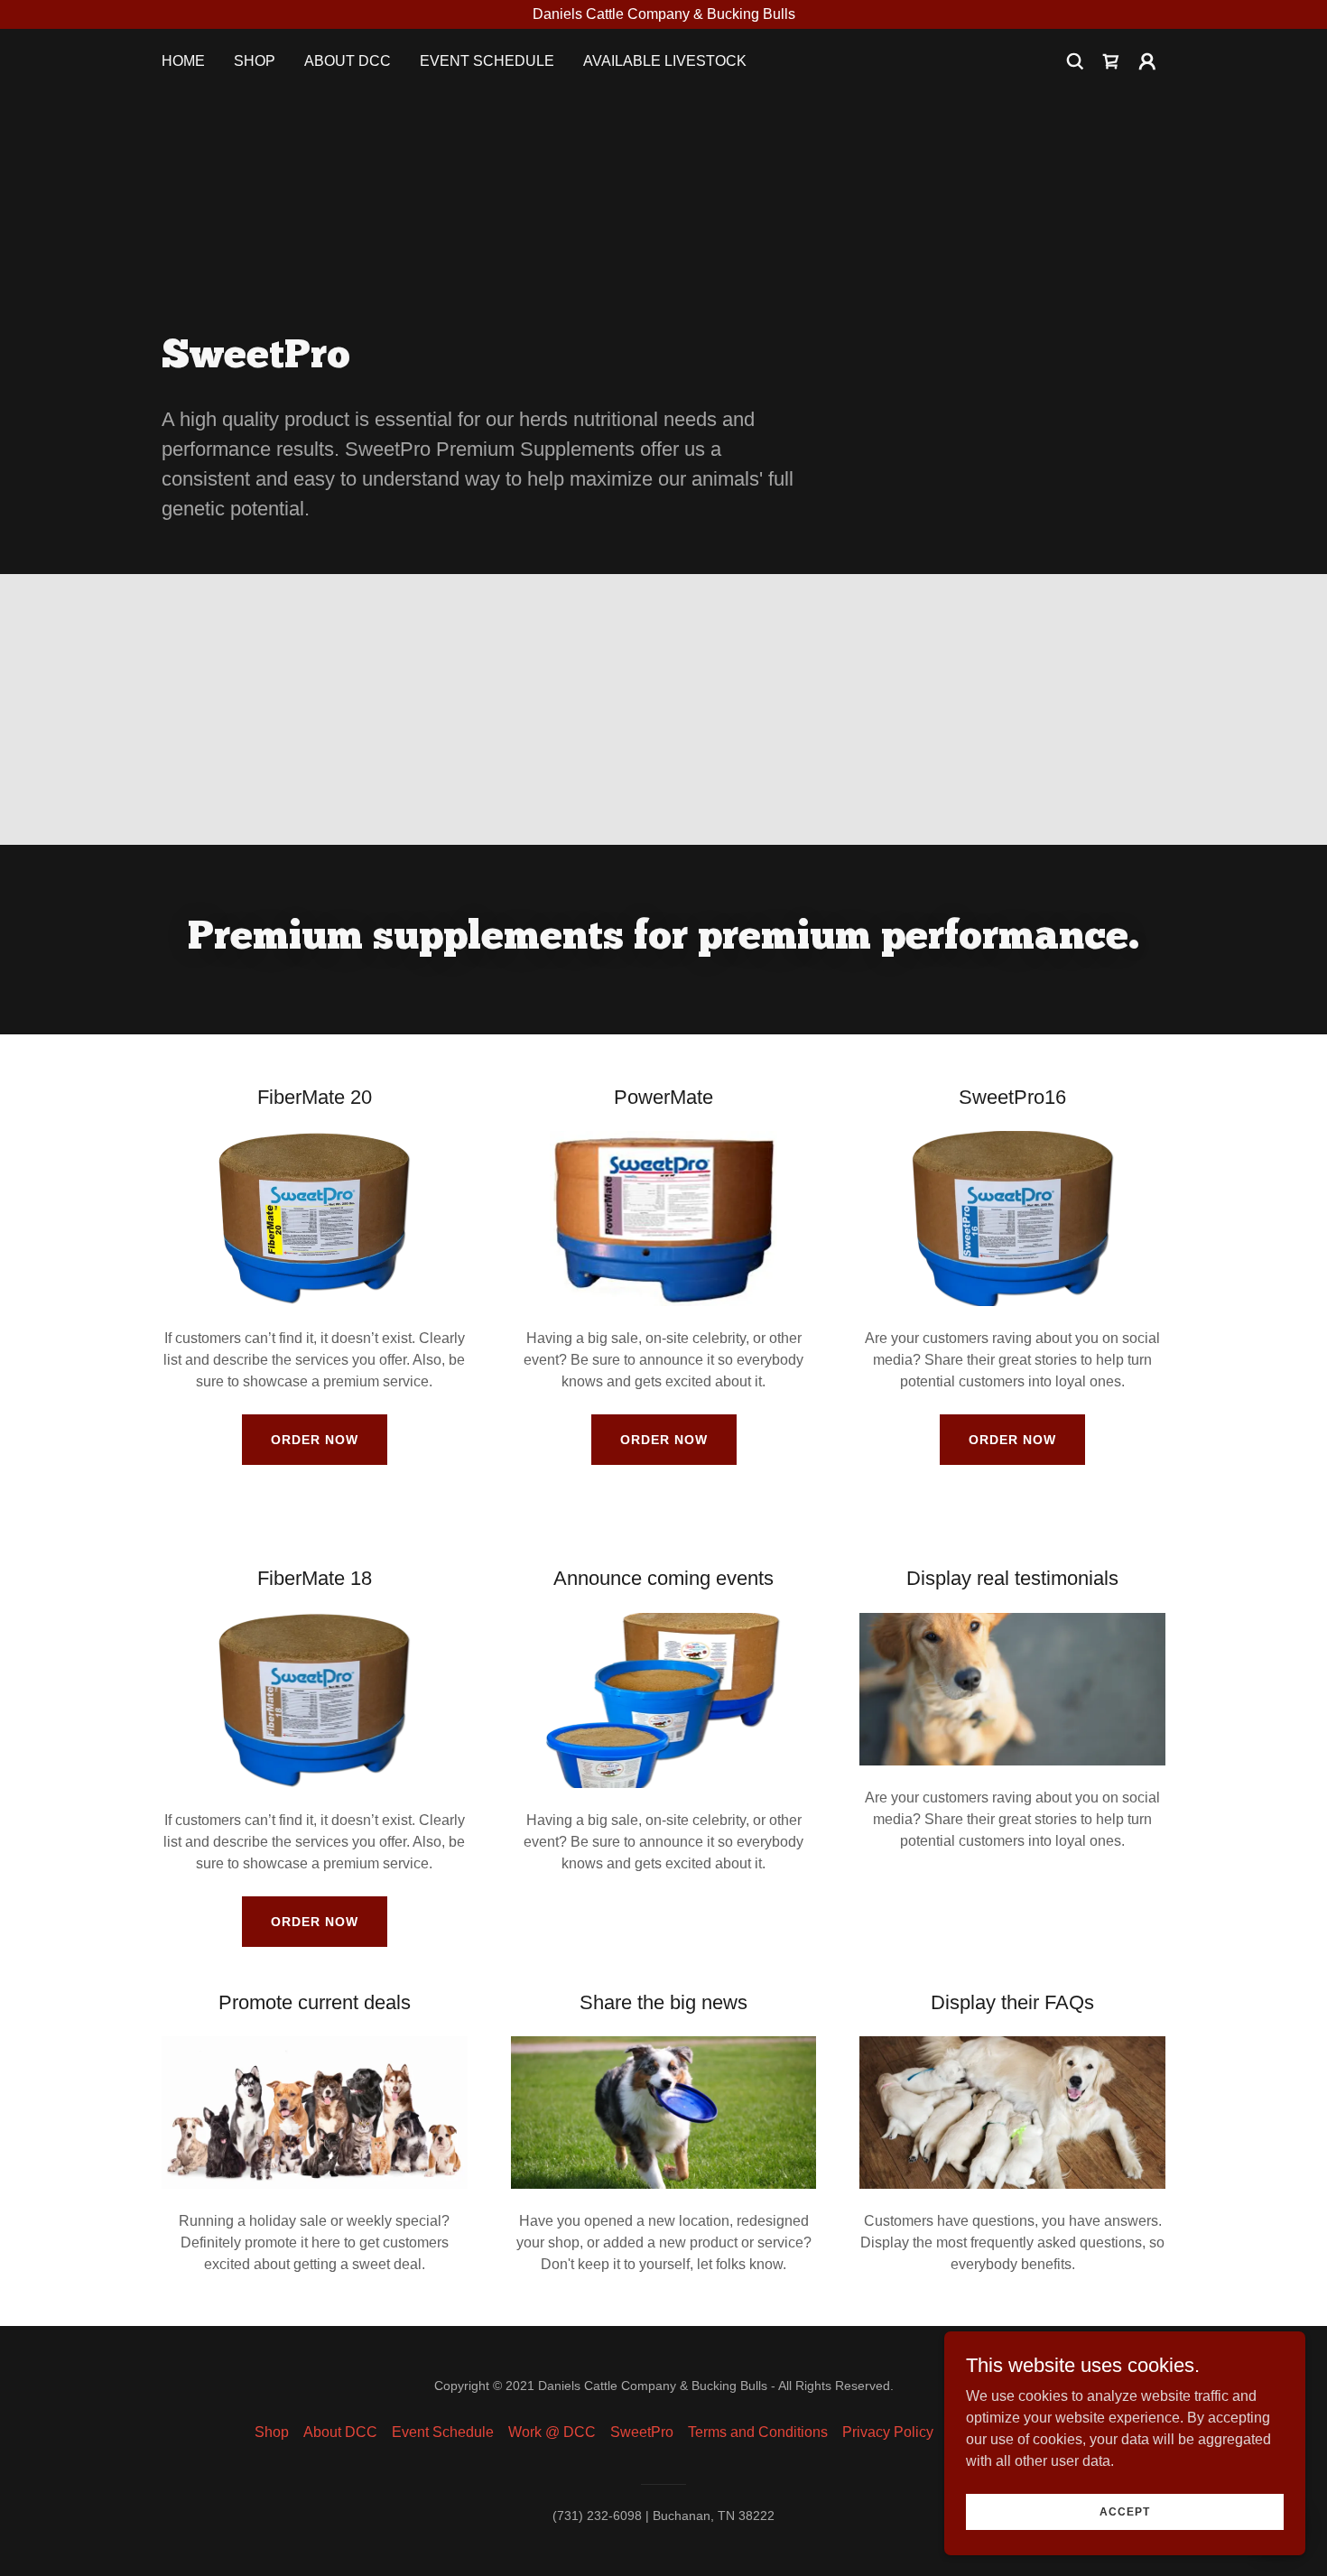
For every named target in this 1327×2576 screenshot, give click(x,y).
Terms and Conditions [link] (758, 2432)
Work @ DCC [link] (552, 2432)
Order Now (315, 1440)
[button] (1147, 61)
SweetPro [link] (642, 2432)
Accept (1125, 2511)
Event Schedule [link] (487, 61)
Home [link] (183, 61)
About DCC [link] (348, 61)
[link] (1111, 61)
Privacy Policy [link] (888, 2432)
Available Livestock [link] (665, 61)
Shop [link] (255, 61)
